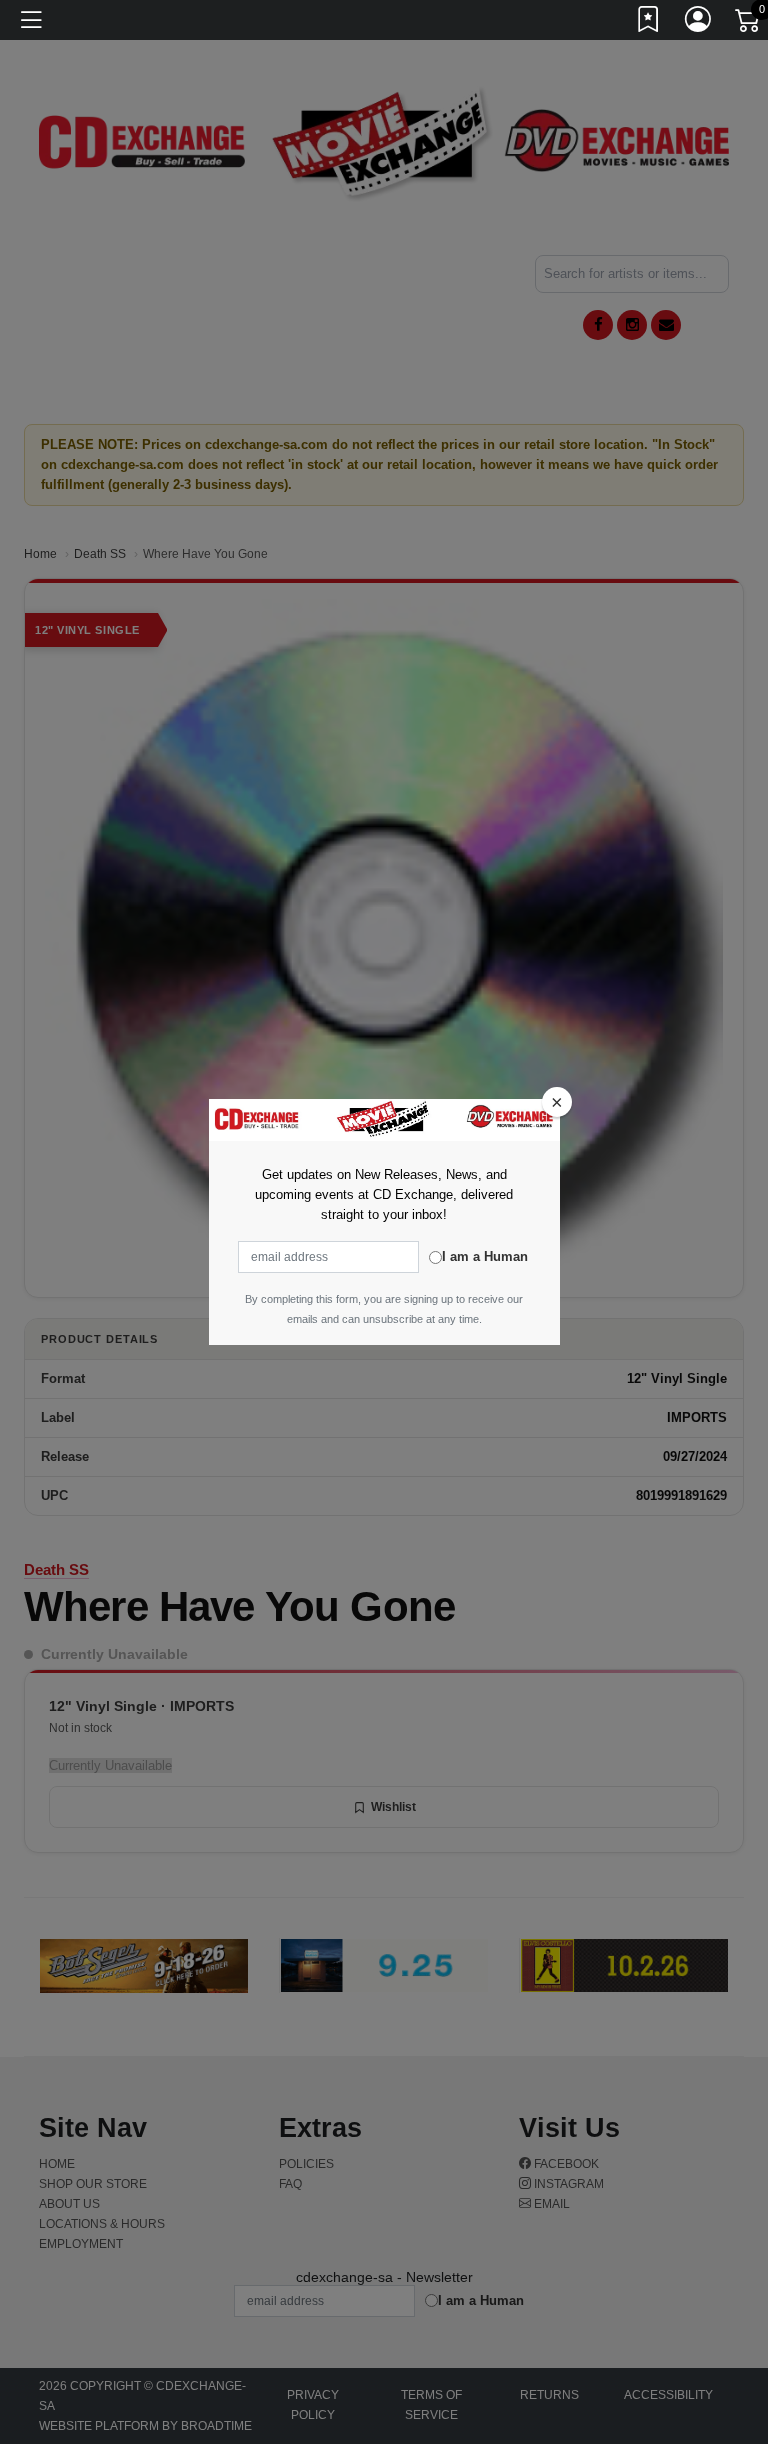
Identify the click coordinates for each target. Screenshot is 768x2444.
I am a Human (485, 1256)
